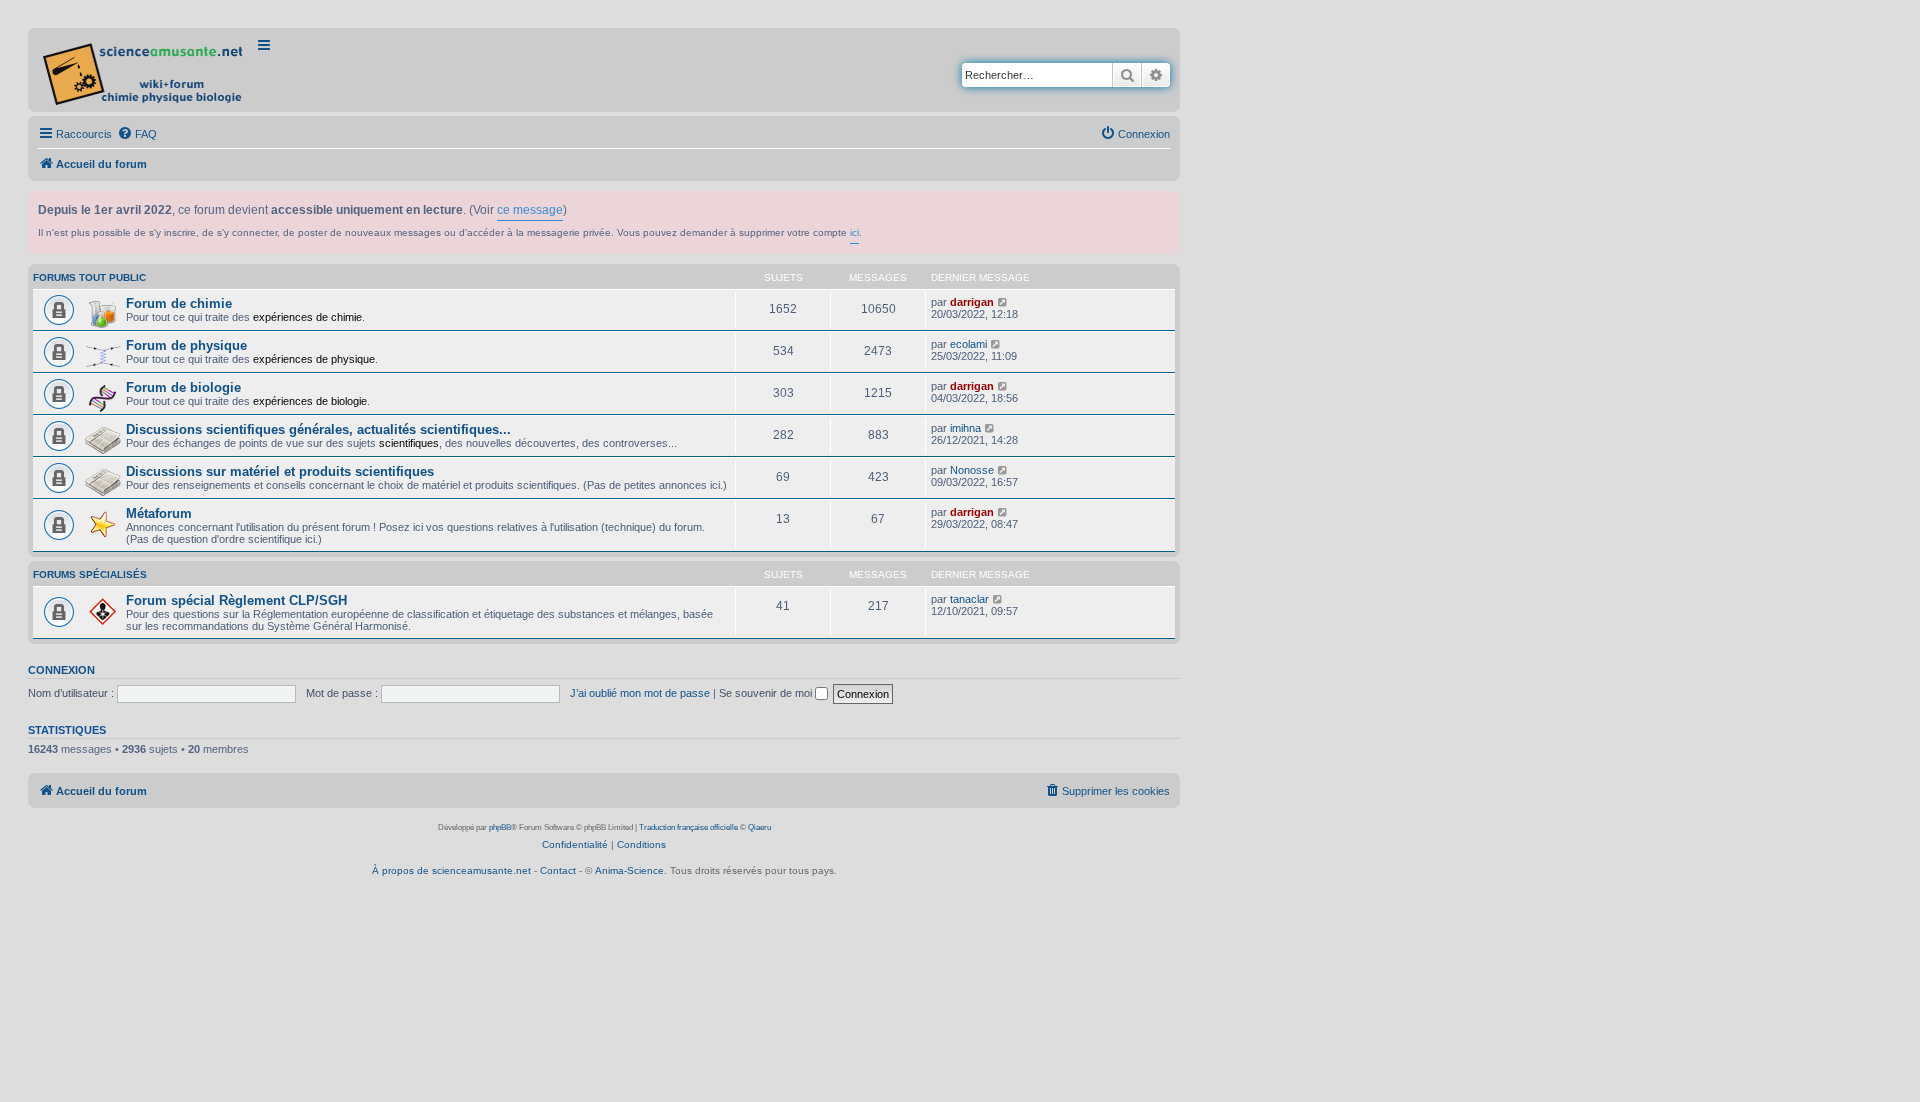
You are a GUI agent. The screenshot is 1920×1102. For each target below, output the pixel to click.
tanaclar (969, 599)
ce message (530, 210)
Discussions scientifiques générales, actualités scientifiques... (318, 429)
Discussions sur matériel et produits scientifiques (280, 471)
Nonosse (972, 470)
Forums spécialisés (90, 574)
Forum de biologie (183, 387)
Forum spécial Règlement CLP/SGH (236, 600)
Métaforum (159, 513)
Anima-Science (629, 870)
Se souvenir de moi (767, 693)
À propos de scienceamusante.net (451, 870)
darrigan (972, 302)
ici (854, 232)
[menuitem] (137, 134)
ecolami (968, 344)
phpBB (500, 827)
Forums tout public (89, 277)
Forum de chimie (179, 303)
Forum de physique (186, 345)
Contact (558, 870)
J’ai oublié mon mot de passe (640, 693)
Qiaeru (759, 827)
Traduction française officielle (688, 827)
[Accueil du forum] (144, 70)
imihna (965, 428)
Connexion (61, 670)
